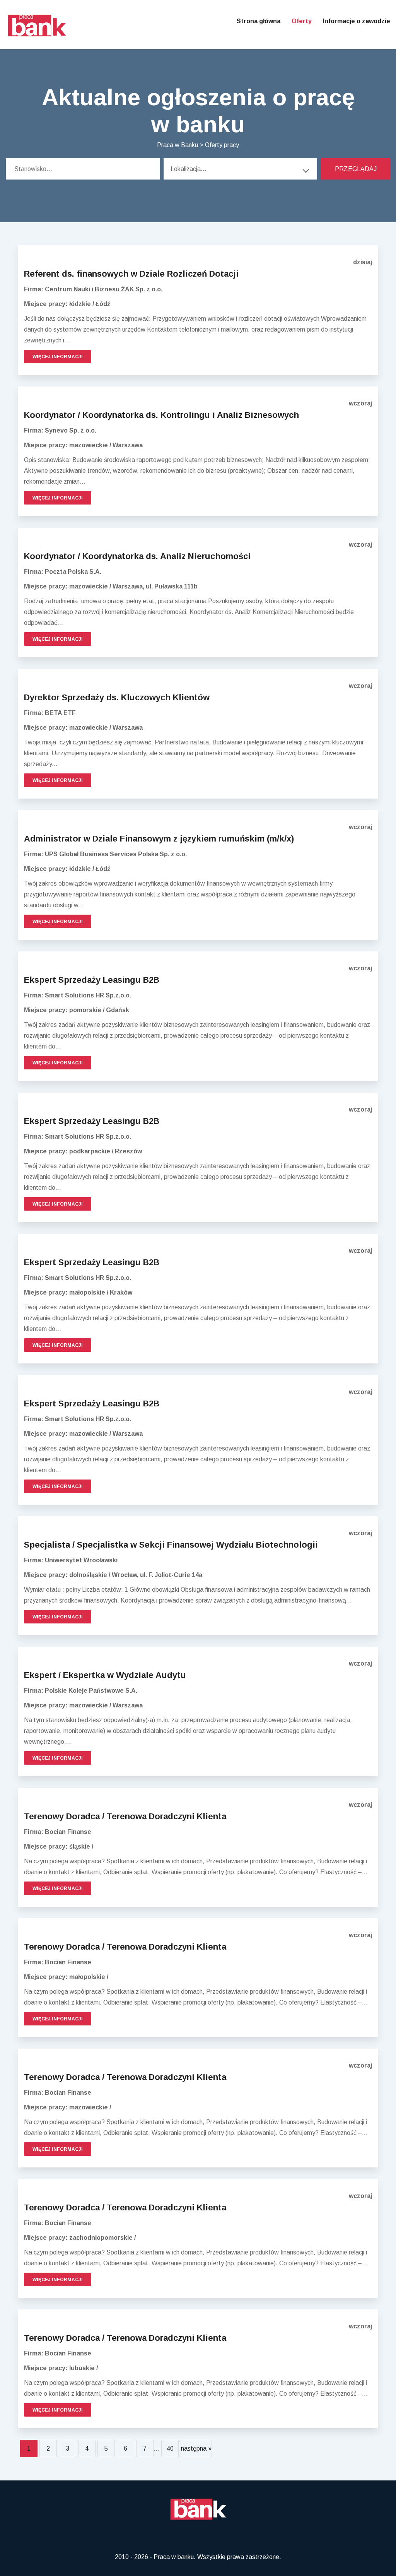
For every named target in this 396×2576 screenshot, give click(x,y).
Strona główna (259, 21)
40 (170, 2449)
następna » (196, 2449)
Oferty (302, 21)
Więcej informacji (58, 357)
